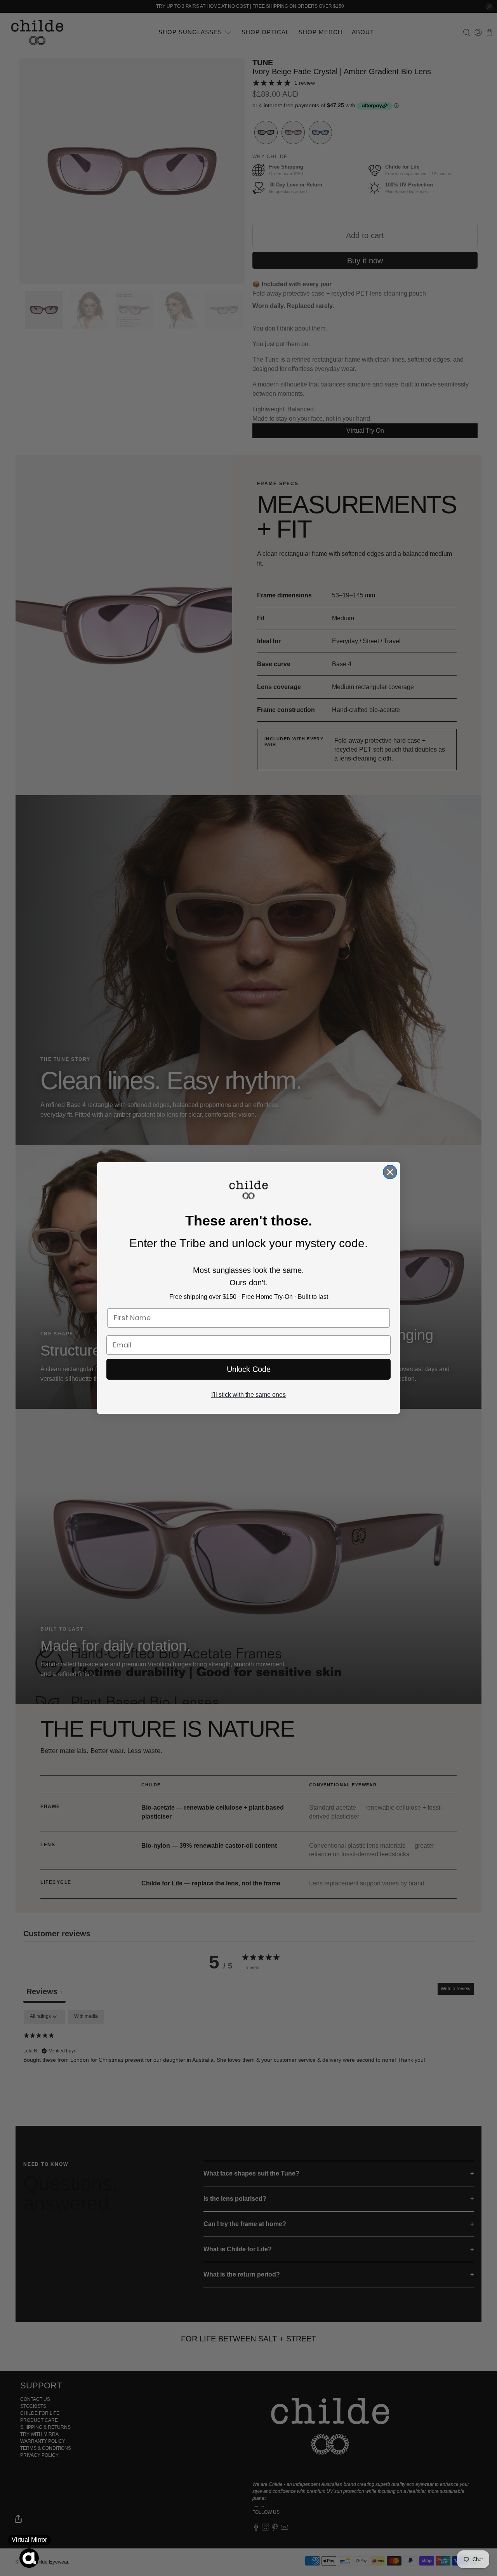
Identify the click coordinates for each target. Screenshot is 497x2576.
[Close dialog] (390, 1172)
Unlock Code (249, 1369)
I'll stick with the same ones (248, 1395)
